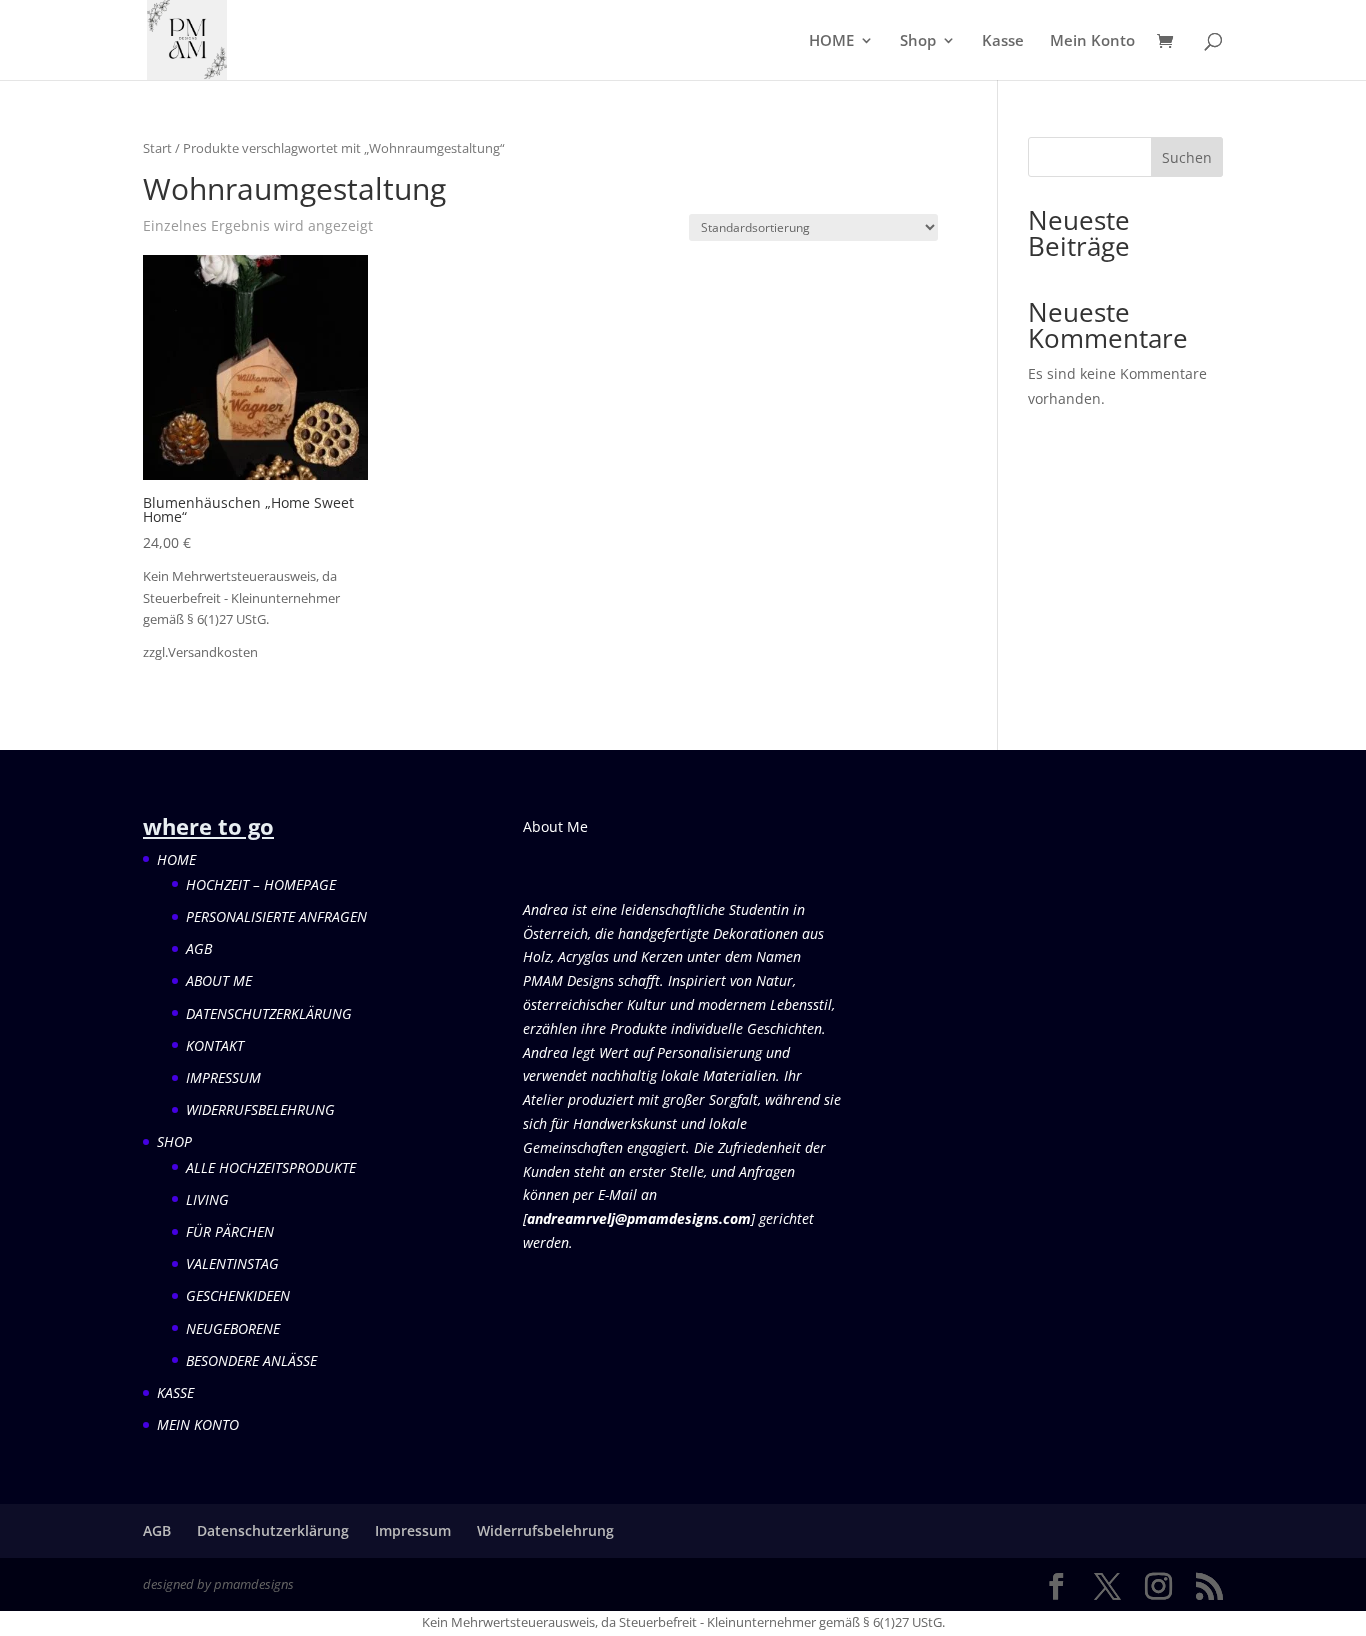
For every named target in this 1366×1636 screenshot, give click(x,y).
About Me (219, 980)
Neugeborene (233, 1328)
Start (157, 148)
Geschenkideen (238, 1295)
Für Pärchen (230, 1231)
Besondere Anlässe (251, 1360)
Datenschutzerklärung (269, 1013)
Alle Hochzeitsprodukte (271, 1167)
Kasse (1003, 41)
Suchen (1187, 157)
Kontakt (215, 1045)
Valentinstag (232, 1263)
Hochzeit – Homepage (261, 884)
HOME (831, 41)
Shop (918, 41)
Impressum (223, 1077)
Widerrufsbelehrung (260, 1109)
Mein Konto (1092, 41)
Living (207, 1199)
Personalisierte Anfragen (276, 916)
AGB (199, 948)
